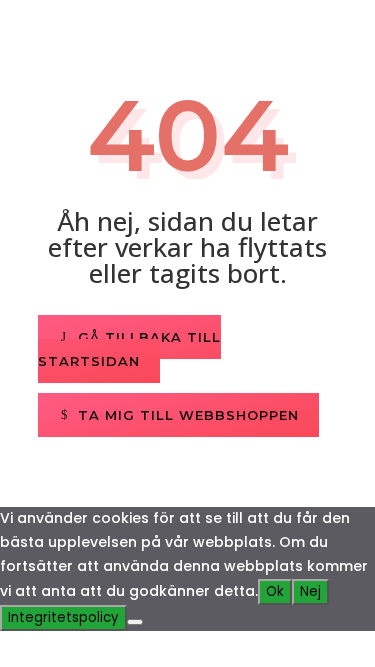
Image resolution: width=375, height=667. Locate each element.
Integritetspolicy (63, 617)
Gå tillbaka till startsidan (129, 349)
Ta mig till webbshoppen (188, 415)
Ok (275, 591)
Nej (310, 591)
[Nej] (135, 622)
